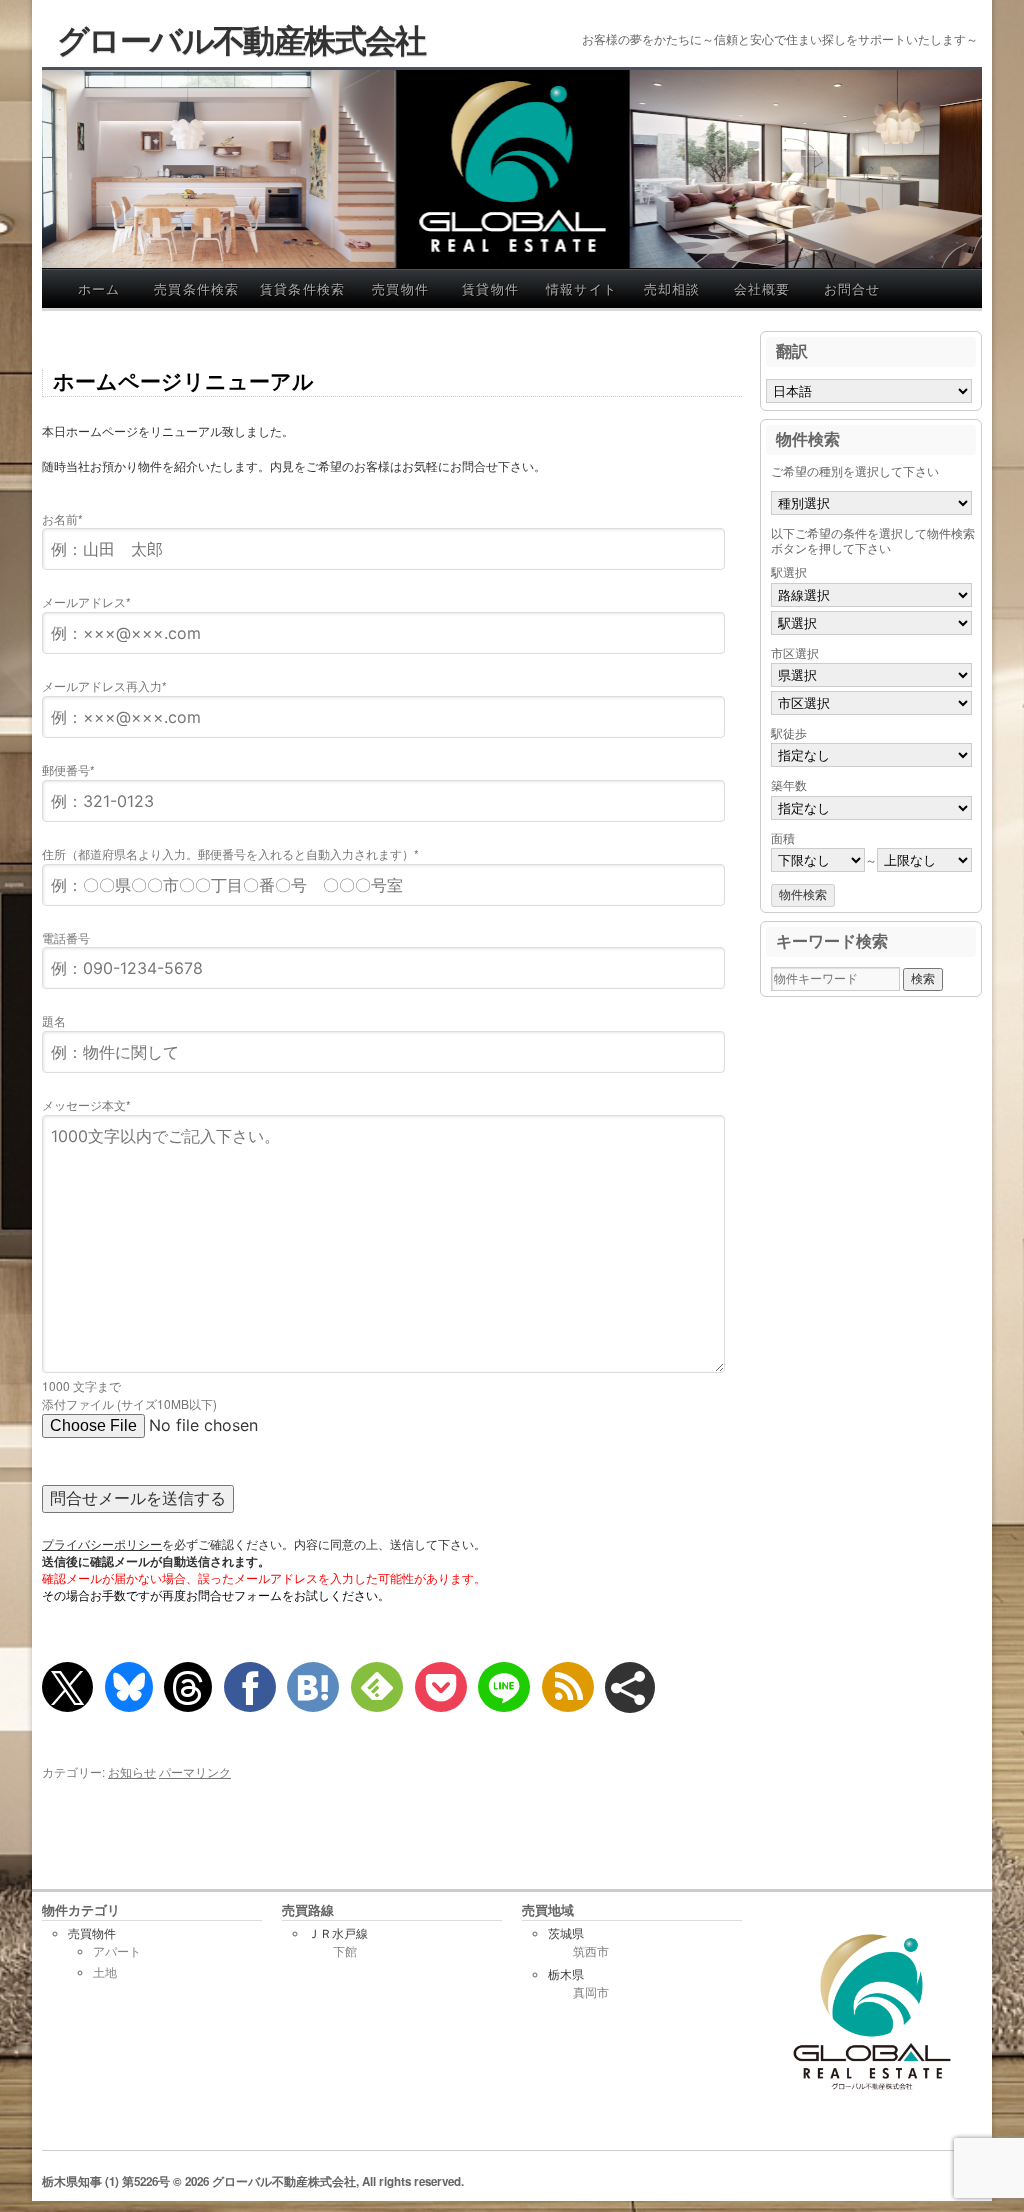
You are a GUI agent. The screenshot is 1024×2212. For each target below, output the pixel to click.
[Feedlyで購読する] (377, 1687)
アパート (117, 1951)
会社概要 (762, 288)
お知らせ (132, 1771)
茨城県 (566, 1933)
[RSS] (568, 1687)
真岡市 (591, 1993)
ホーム (99, 288)
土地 (105, 1972)
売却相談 (672, 288)
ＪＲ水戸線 (338, 1933)
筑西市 (591, 1952)
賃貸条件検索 (303, 288)
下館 (345, 1952)
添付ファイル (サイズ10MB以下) (129, 1403)
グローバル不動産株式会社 (241, 39)
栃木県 (566, 1974)
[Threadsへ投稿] (188, 1687)
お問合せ (852, 288)
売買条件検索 (197, 288)
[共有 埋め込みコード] (630, 1687)
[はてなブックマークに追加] (313, 1687)
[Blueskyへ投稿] (129, 1687)
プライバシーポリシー (102, 1545)
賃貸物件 (490, 288)
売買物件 (400, 288)
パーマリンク (195, 1771)
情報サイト (582, 288)
